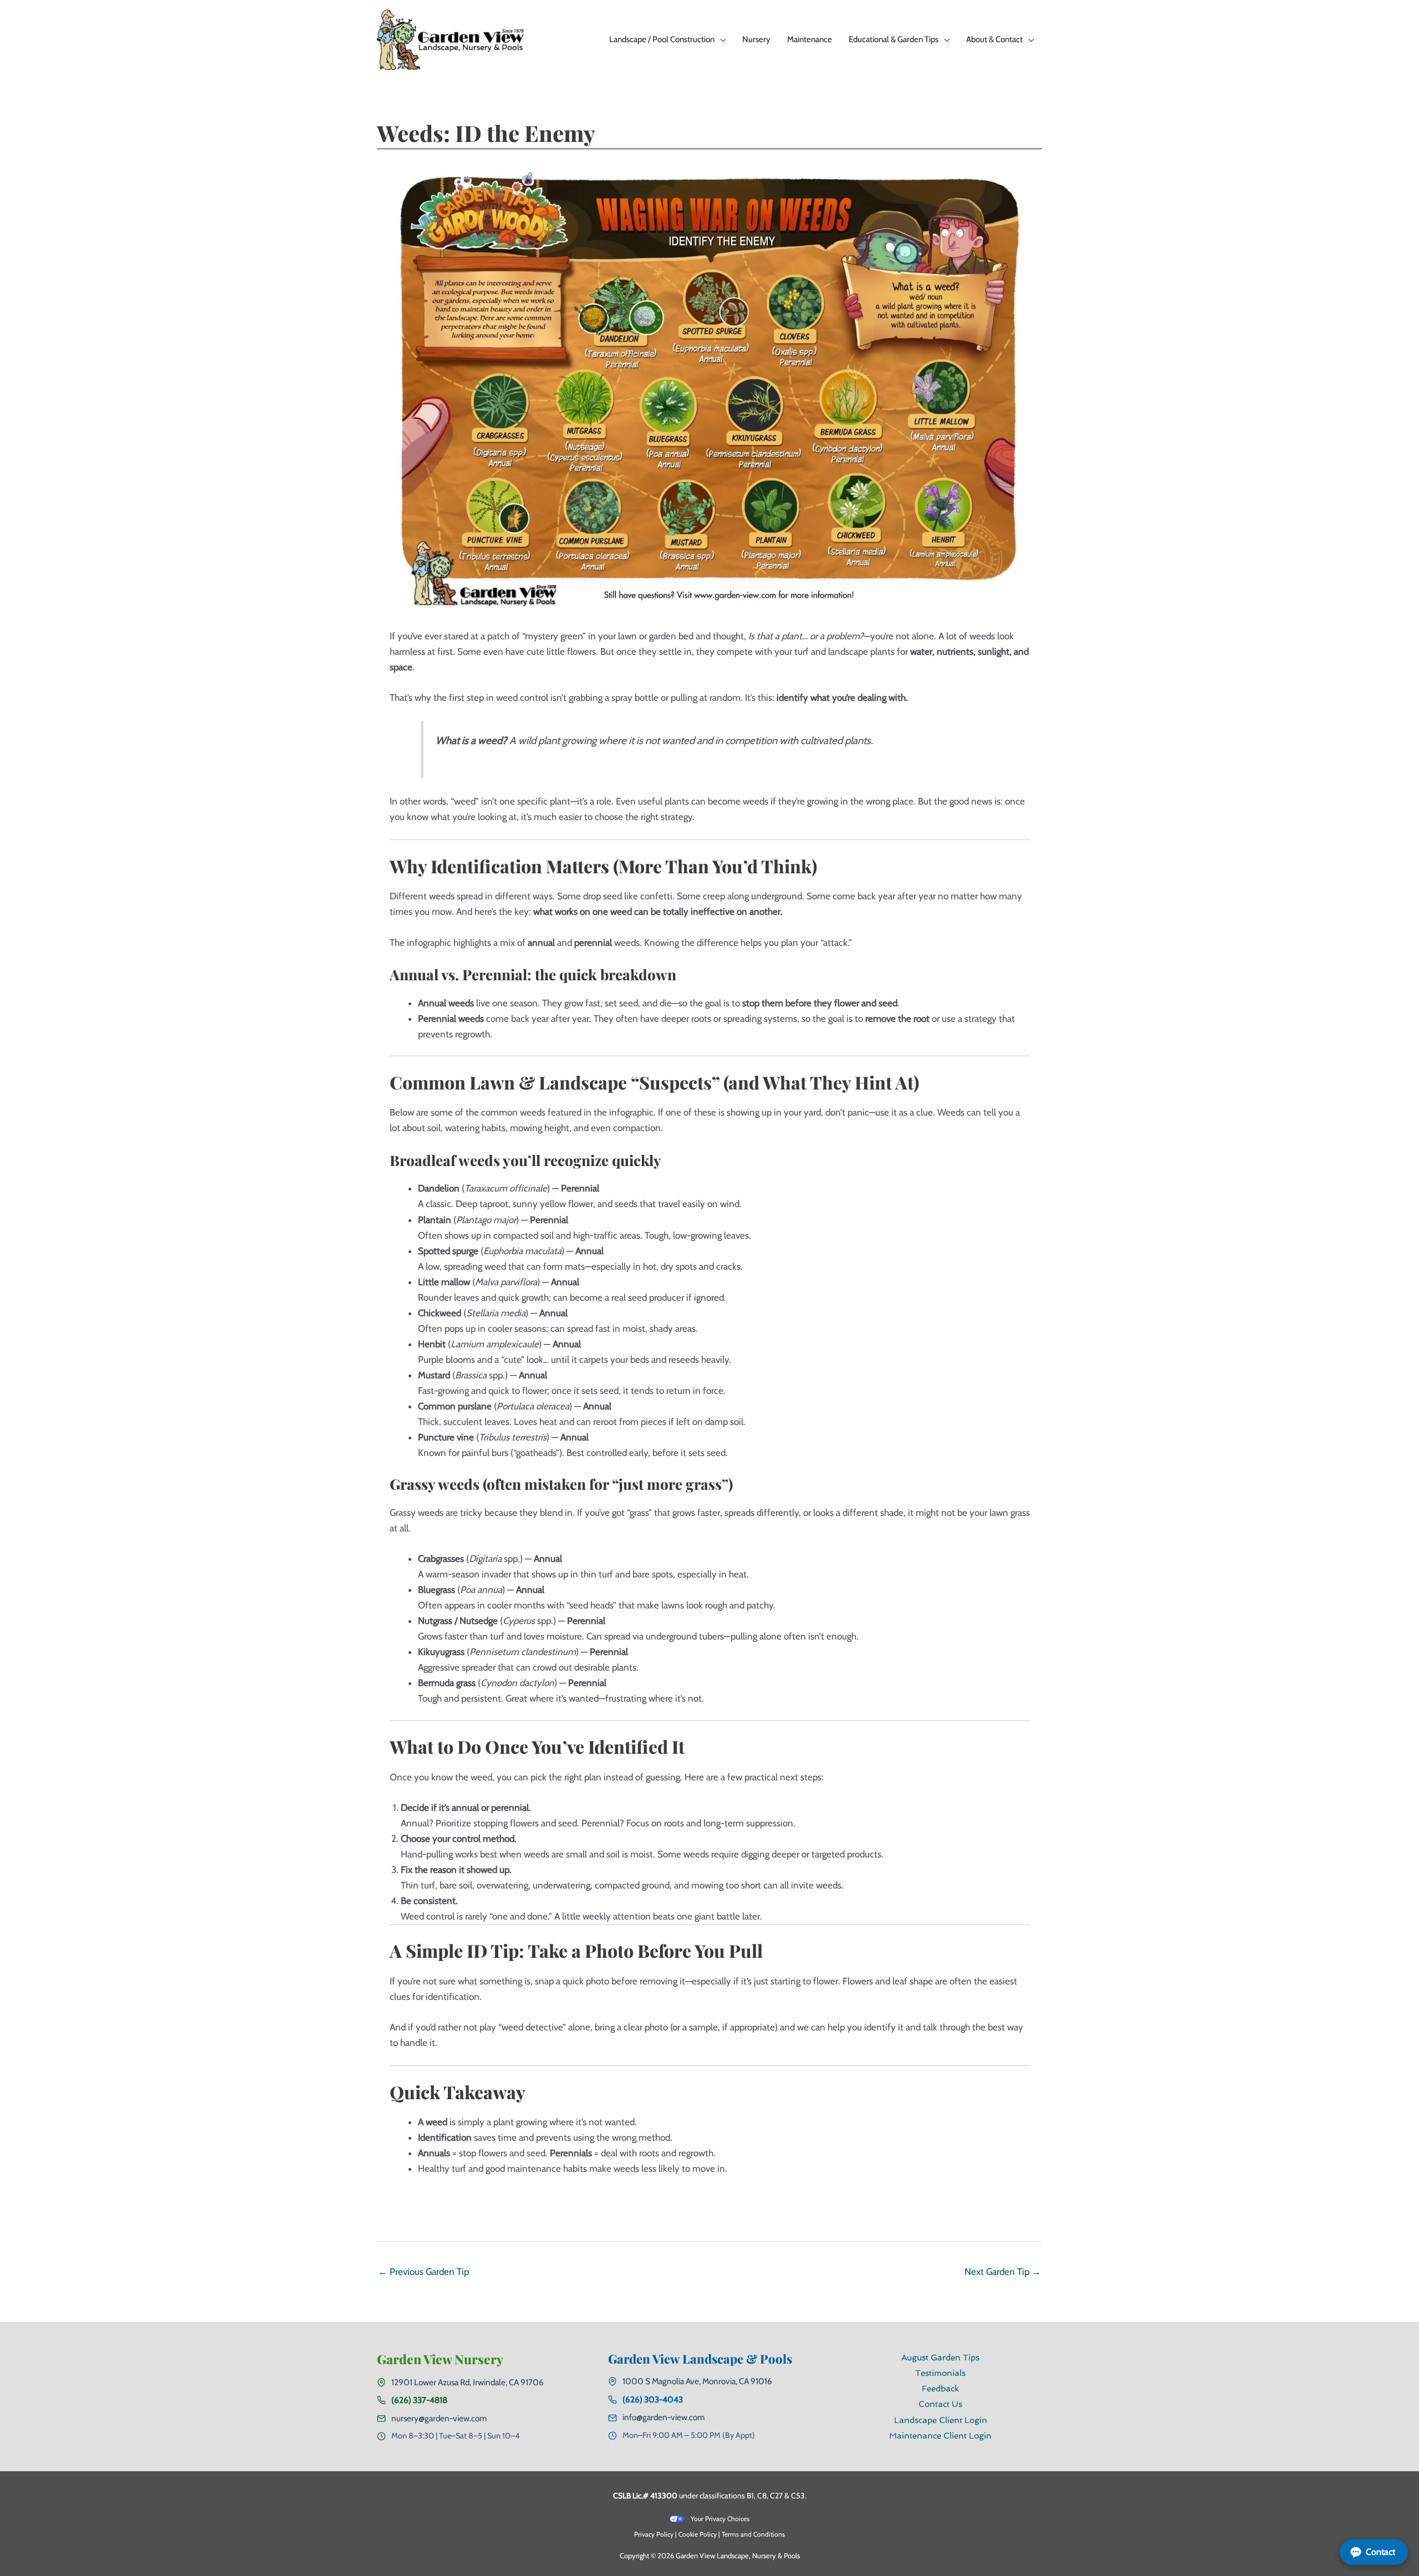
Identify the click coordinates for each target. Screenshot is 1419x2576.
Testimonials (940, 2373)
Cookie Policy (698, 2534)
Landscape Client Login (941, 2420)
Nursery (756, 39)
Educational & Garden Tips (894, 39)
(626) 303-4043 (653, 2399)
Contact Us (940, 2404)
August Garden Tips (940, 2358)
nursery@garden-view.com (439, 2418)
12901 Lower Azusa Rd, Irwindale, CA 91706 (468, 2382)
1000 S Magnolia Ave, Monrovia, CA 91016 (697, 2381)
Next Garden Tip (1003, 2272)
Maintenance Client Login (940, 2436)
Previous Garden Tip (423, 2272)
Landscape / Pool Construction (662, 39)
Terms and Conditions (753, 2534)
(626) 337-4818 (419, 2400)
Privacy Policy (654, 2534)
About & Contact (994, 39)
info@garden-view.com (663, 2417)
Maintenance (810, 39)
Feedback (940, 2389)
